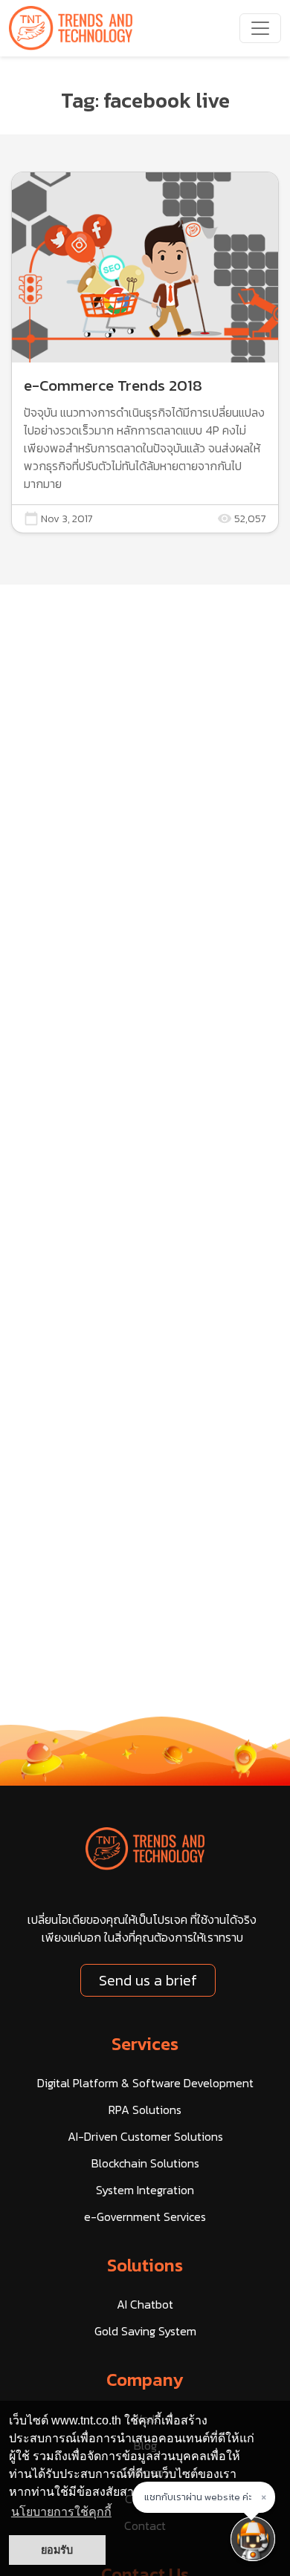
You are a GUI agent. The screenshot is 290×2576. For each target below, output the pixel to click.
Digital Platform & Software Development (145, 2083)
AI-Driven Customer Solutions (145, 2136)
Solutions (145, 2265)
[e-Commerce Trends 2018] (145, 352)
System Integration (145, 2190)
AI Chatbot (145, 2304)
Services (145, 2044)
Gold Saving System (145, 2331)
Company (145, 2380)
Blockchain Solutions (145, 2163)
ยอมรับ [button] (57, 2550)
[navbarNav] (260, 28)
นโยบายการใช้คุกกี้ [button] (61, 2512)
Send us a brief (148, 1980)
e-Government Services (145, 2216)
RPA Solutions (145, 2110)
